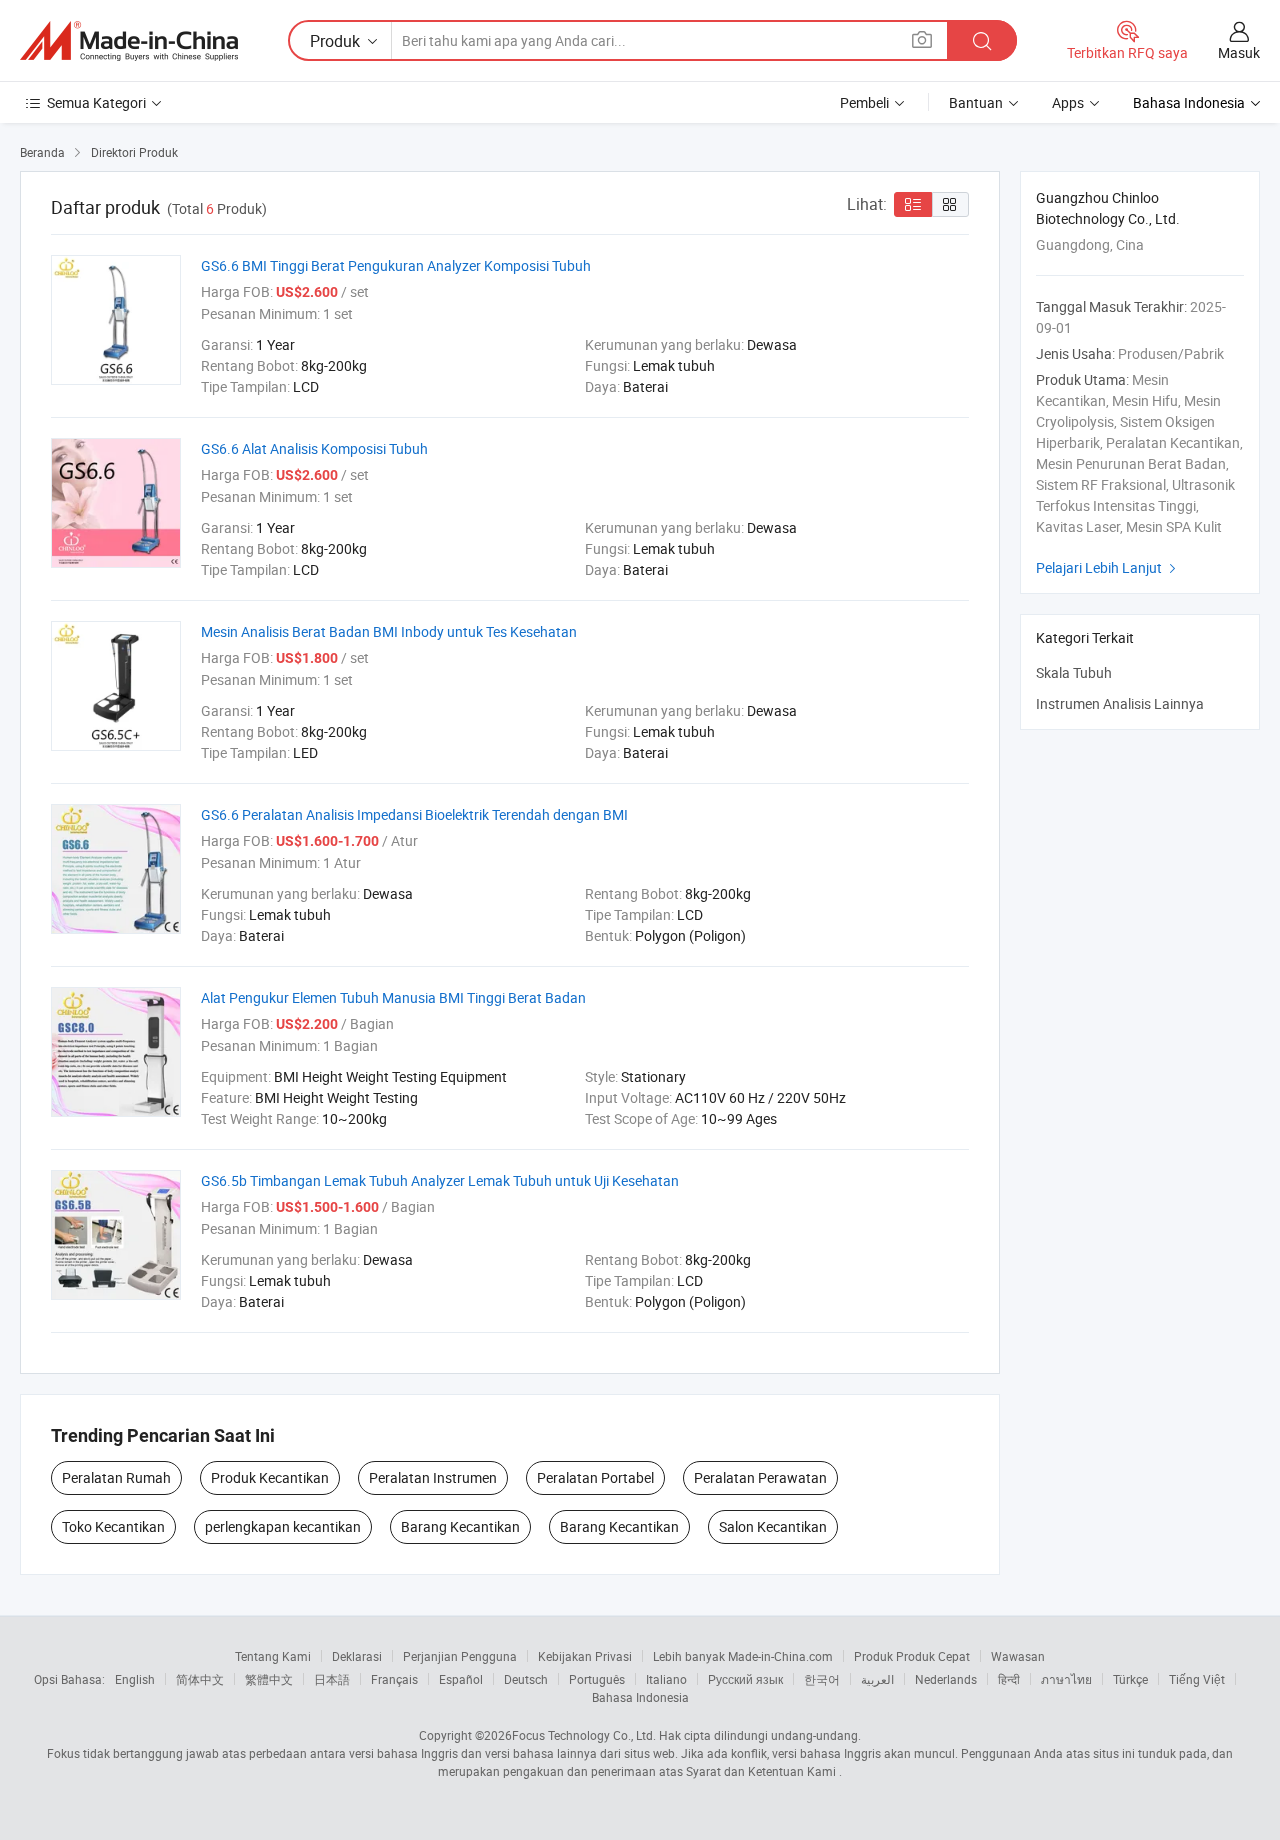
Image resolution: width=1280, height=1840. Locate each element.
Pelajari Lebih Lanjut (1108, 567)
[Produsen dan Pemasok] (129, 41)
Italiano (666, 1679)
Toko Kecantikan (113, 1526)
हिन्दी (1009, 1679)
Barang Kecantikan (460, 1526)
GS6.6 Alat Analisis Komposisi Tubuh (314, 448)
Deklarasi (357, 1656)
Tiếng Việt (1197, 1679)
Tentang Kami (273, 1656)
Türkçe (1130, 1679)
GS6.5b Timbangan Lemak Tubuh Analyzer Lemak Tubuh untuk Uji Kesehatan (440, 1180)
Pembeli (864, 102)
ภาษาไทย (1066, 1679)
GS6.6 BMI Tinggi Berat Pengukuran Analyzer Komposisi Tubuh (396, 265)
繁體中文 (269, 1679)
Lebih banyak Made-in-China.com (743, 1656)
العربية (877, 1679)
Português (597, 1679)
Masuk (1239, 52)
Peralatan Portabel (595, 1477)
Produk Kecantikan (270, 1477)
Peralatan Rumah (116, 1477)
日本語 (332, 1679)
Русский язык (745, 1679)
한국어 (822, 1679)
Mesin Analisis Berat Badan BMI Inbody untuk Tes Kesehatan (389, 631)
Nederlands (946, 1679)
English (135, 1679)
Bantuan (976, 102)
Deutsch (526, 1679)
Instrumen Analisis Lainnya (1120, 703)
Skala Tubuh (1074, 672)
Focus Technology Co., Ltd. (584, 1735)
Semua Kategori (96, 102)
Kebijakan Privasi (585, 1656)
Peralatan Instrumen (433, 1477)
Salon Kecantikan (773, 1526)
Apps (1068, 102)
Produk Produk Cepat (912, 1656)
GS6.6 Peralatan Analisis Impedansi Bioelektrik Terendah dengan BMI (414, 814)
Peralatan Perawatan (760, 1477)
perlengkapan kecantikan (283, 1526)
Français (394, 1679)
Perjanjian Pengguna (460, 1656)
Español (461, 1679)
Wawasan (1018, 1656)
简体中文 (200, 1679)
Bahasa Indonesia (640, 1697)
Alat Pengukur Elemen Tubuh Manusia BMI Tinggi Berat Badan (393, 997)
